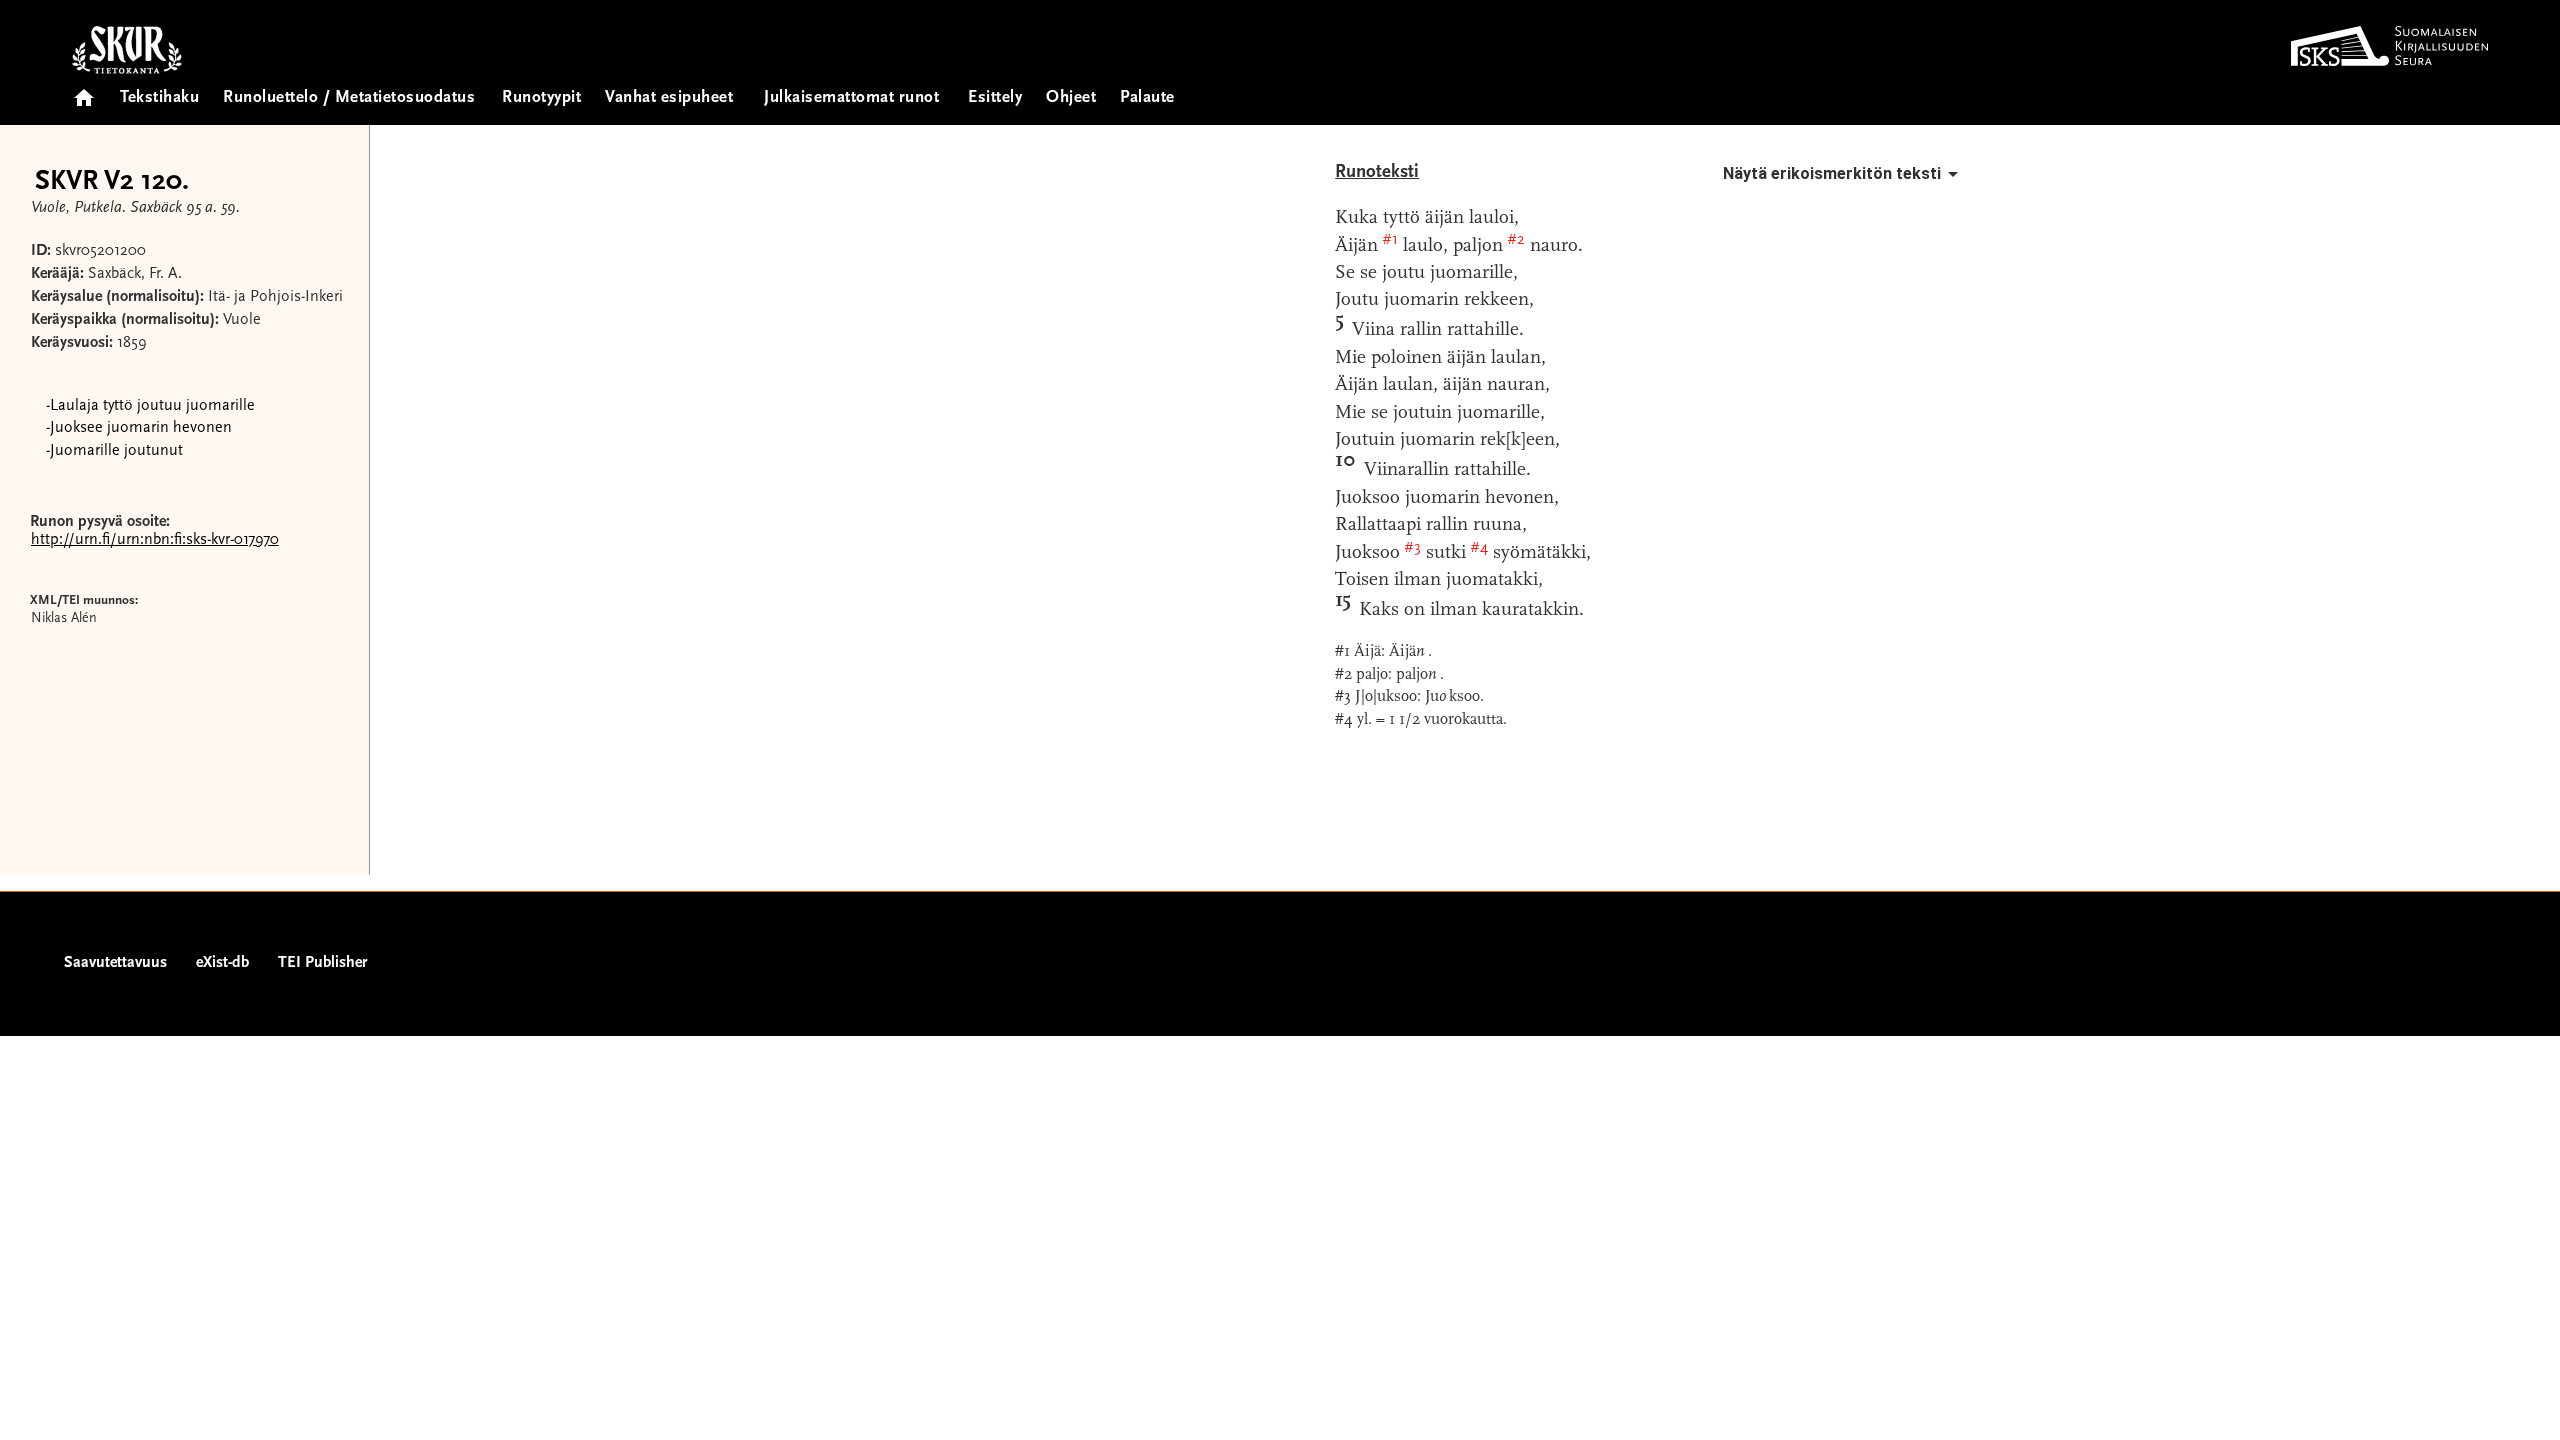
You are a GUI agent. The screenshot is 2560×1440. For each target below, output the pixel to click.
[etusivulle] (84, 91)
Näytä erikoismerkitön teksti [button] (1832, 173)
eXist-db (222, 963)
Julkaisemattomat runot (851, 98)
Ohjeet (1071, 98)
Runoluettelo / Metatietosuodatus (349, 98)
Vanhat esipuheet (669, 98)
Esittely (995, 98)
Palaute (1147, 98)
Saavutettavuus (115, 963)
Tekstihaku (159, 98)
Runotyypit (541, 98)
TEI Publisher (322, 963)
